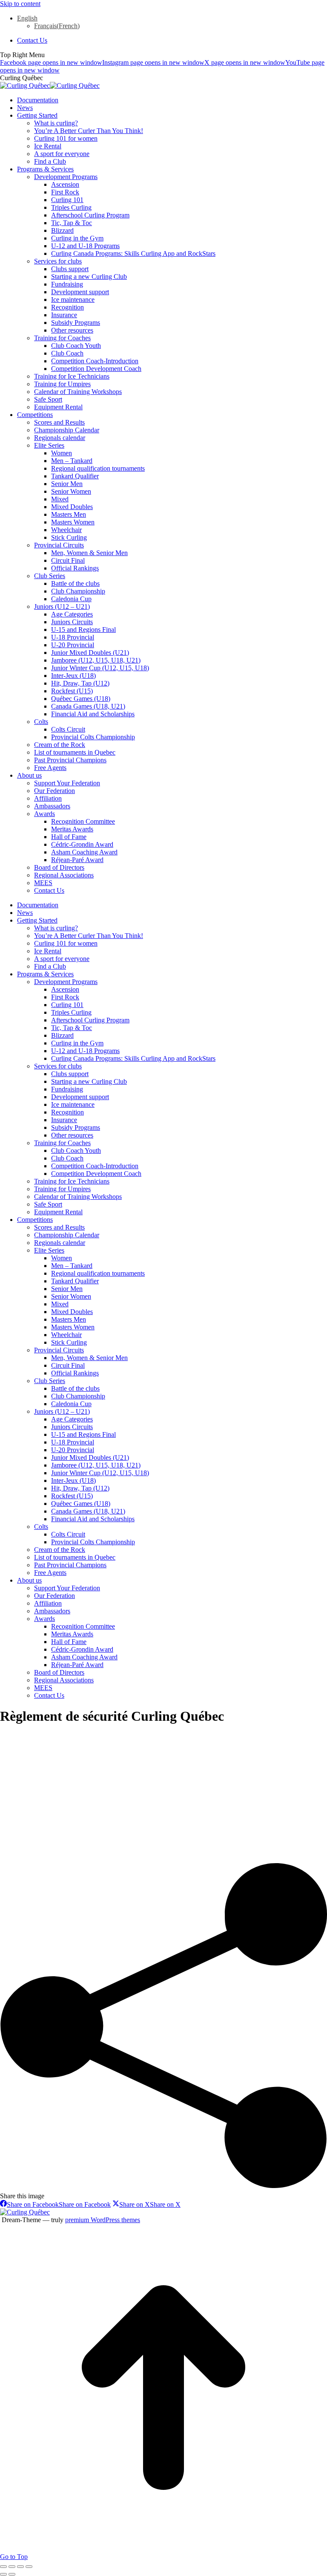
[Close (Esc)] (3, 2567)
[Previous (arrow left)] (3, 2574)
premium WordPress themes (103, 2220)
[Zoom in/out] (29, 2567)
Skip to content (20, 4)
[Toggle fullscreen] (20, 2567)
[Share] (12, 2567)
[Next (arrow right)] (12, 2574)
